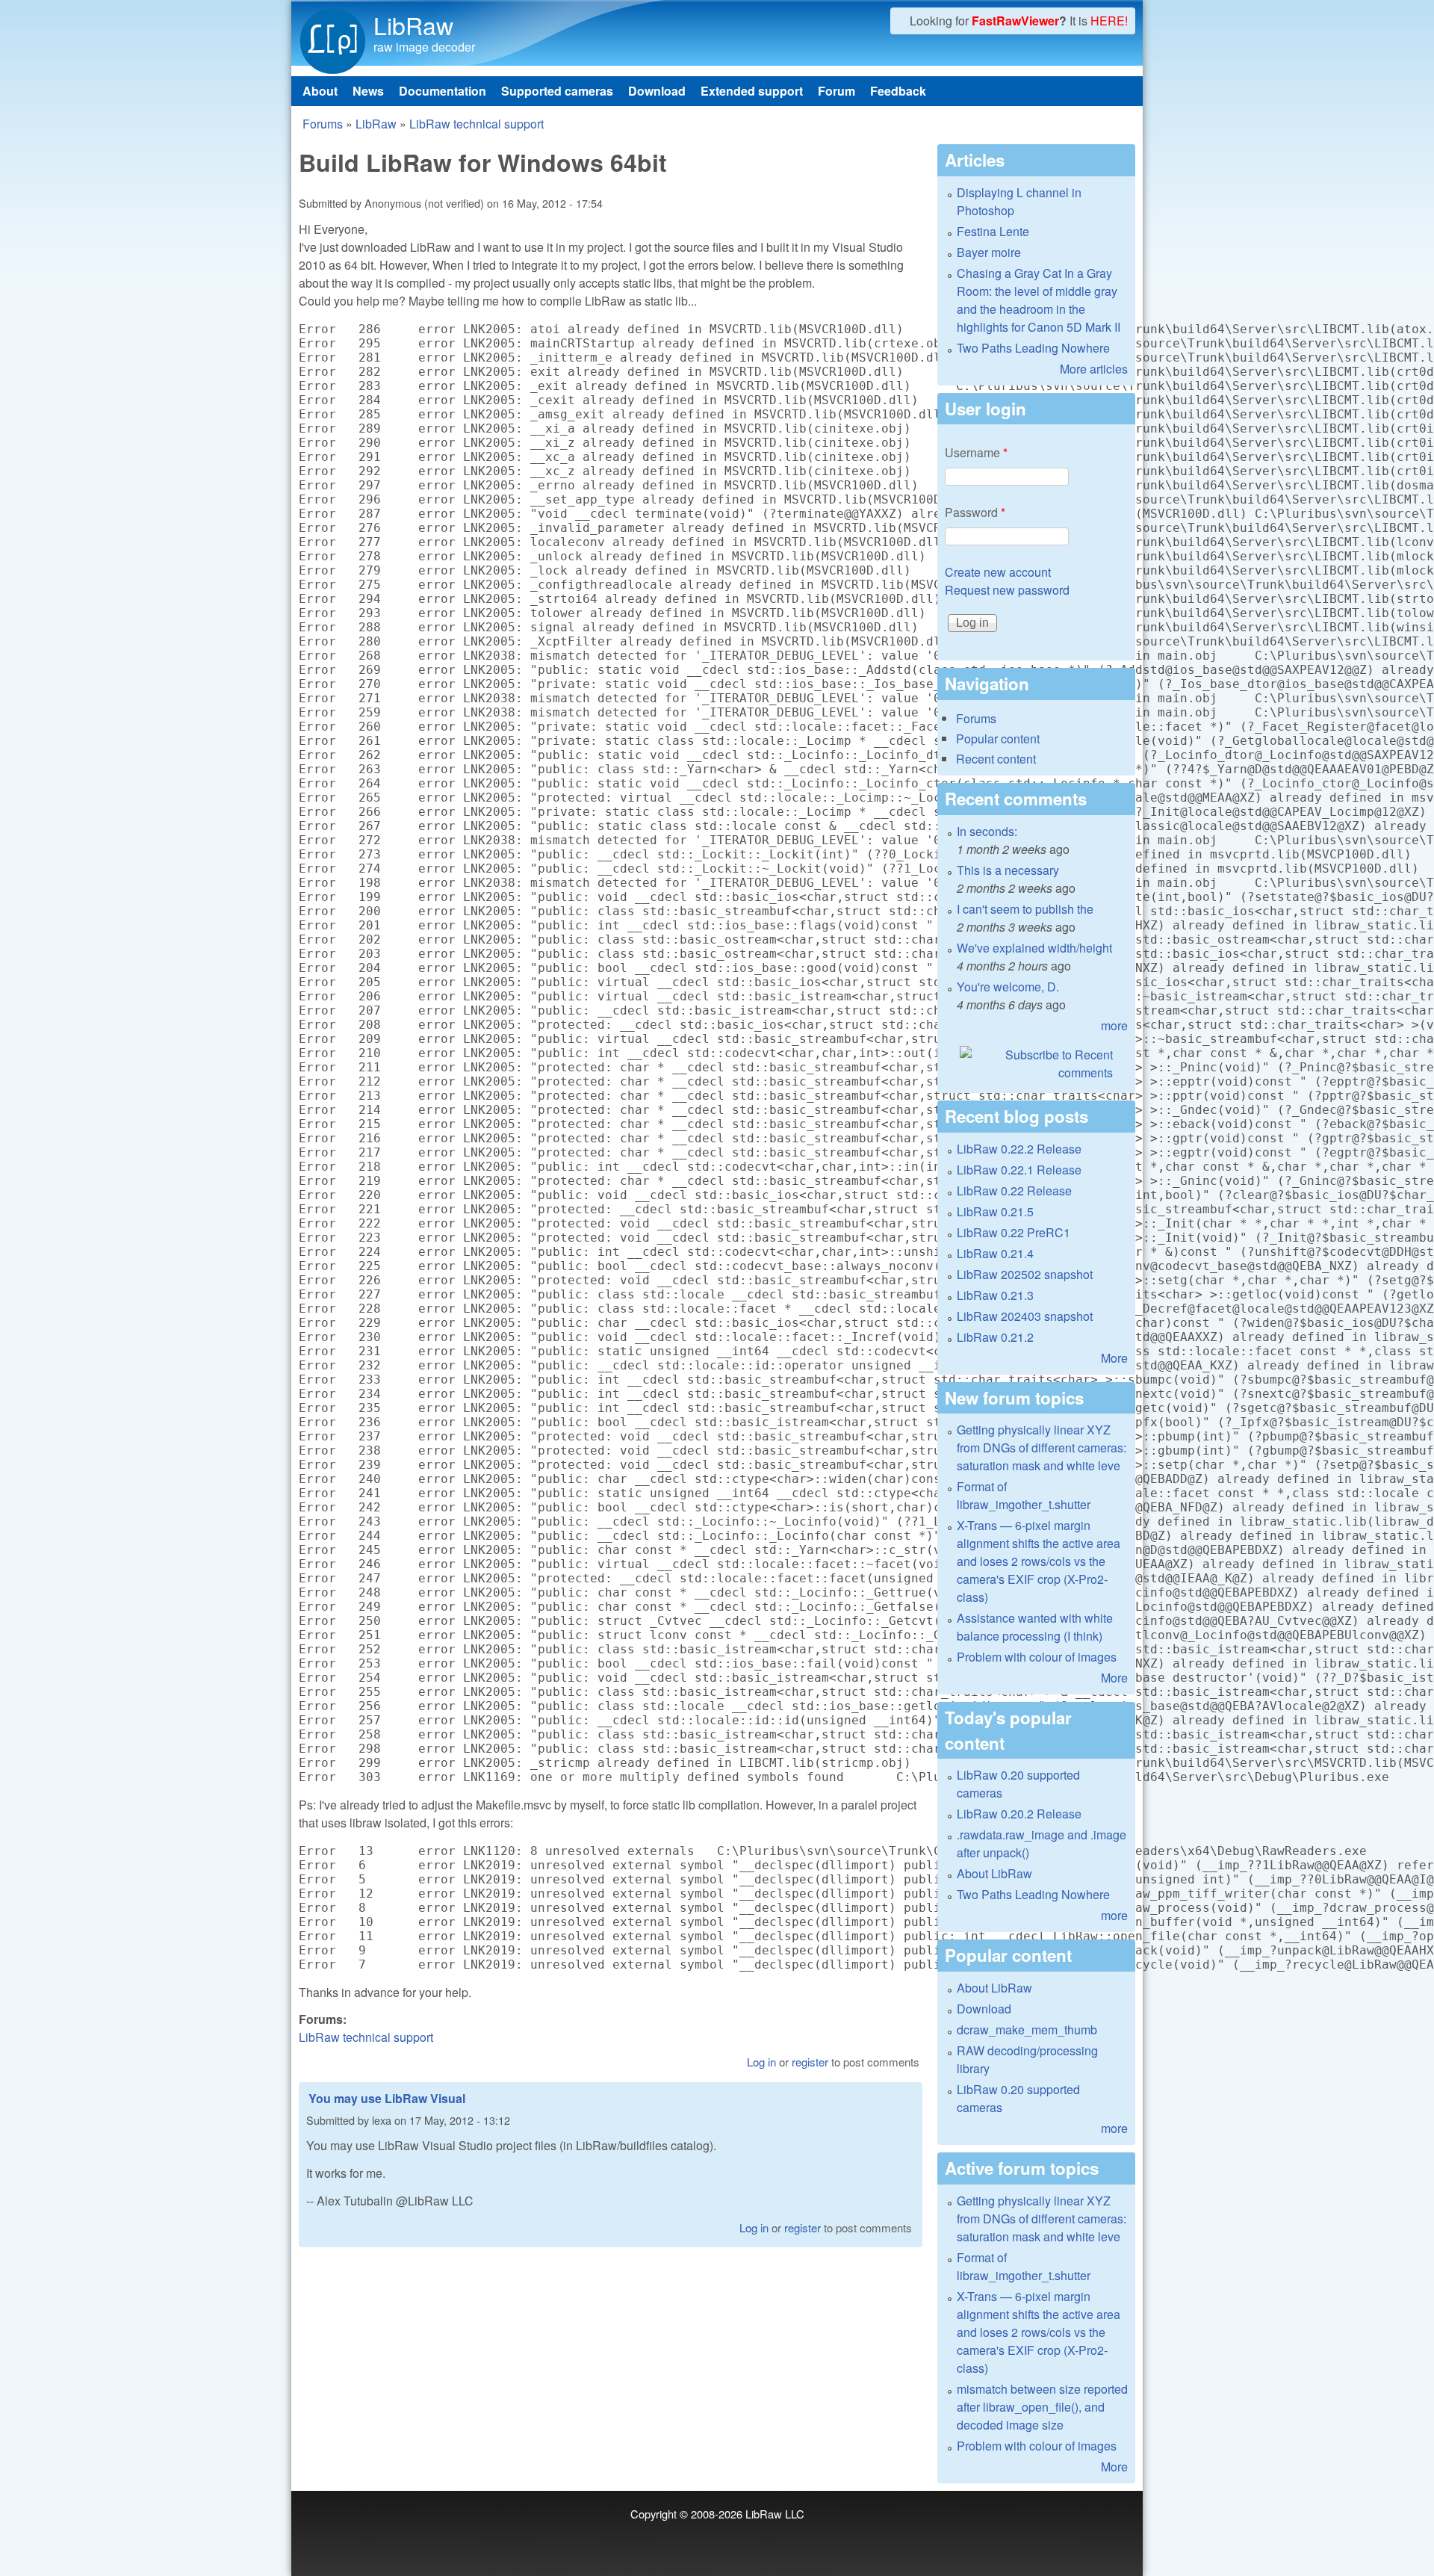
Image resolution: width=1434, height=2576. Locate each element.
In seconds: (987, 831)
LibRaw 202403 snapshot (1025, 1316)
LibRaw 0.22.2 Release (1019, 1149)
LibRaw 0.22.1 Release (1019, 1170)
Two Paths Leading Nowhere (1033, 348)
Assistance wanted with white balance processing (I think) (1035, 1627)
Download (657, 91)
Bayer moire (989, 252)
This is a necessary (1008, 870)
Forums (323, 124)
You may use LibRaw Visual (387, 2098)
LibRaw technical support (477, 124)
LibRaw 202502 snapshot (1025, 1274)
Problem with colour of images (1037, 1657)
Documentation (443, 91)
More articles (1094, 369)
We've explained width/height (1034, 948)
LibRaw (413, 25)
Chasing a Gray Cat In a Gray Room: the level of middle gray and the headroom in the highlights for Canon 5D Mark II (1039, 300)
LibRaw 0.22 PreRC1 (1014, 1232)
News (368, 91)
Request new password (1007, 590)
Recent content (996, 759)
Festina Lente (993, 231)
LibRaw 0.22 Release (1014, 1191)
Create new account (998, 572)
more (1114, 1025)
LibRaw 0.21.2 (995, 1337)
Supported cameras (557, 91)
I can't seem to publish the (1025, 909)
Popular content (998, 739)
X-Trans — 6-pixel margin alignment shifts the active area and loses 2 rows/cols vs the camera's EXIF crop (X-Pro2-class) (1039, 1561)
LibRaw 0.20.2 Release (1019, 1814)
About (320, 91)
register (810, 2062)
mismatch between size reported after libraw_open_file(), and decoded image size (1042, 2407)
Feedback (898, 91)
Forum (836, 91)
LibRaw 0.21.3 (995, 1295)
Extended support (752, 91)
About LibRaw (994, 1873)
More (1114, 1358)
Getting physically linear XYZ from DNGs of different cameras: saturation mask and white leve (1042, 1448)
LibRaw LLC (775, 2514)
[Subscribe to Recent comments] (1036, 1064)
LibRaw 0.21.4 (995, 1253)
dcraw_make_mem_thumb (1027, 2029)
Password (975, 512)
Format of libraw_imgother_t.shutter (1024, 1495)
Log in (761, 2062)
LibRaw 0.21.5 (995, 1211)
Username (976, 452)
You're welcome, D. (1008, 987)
